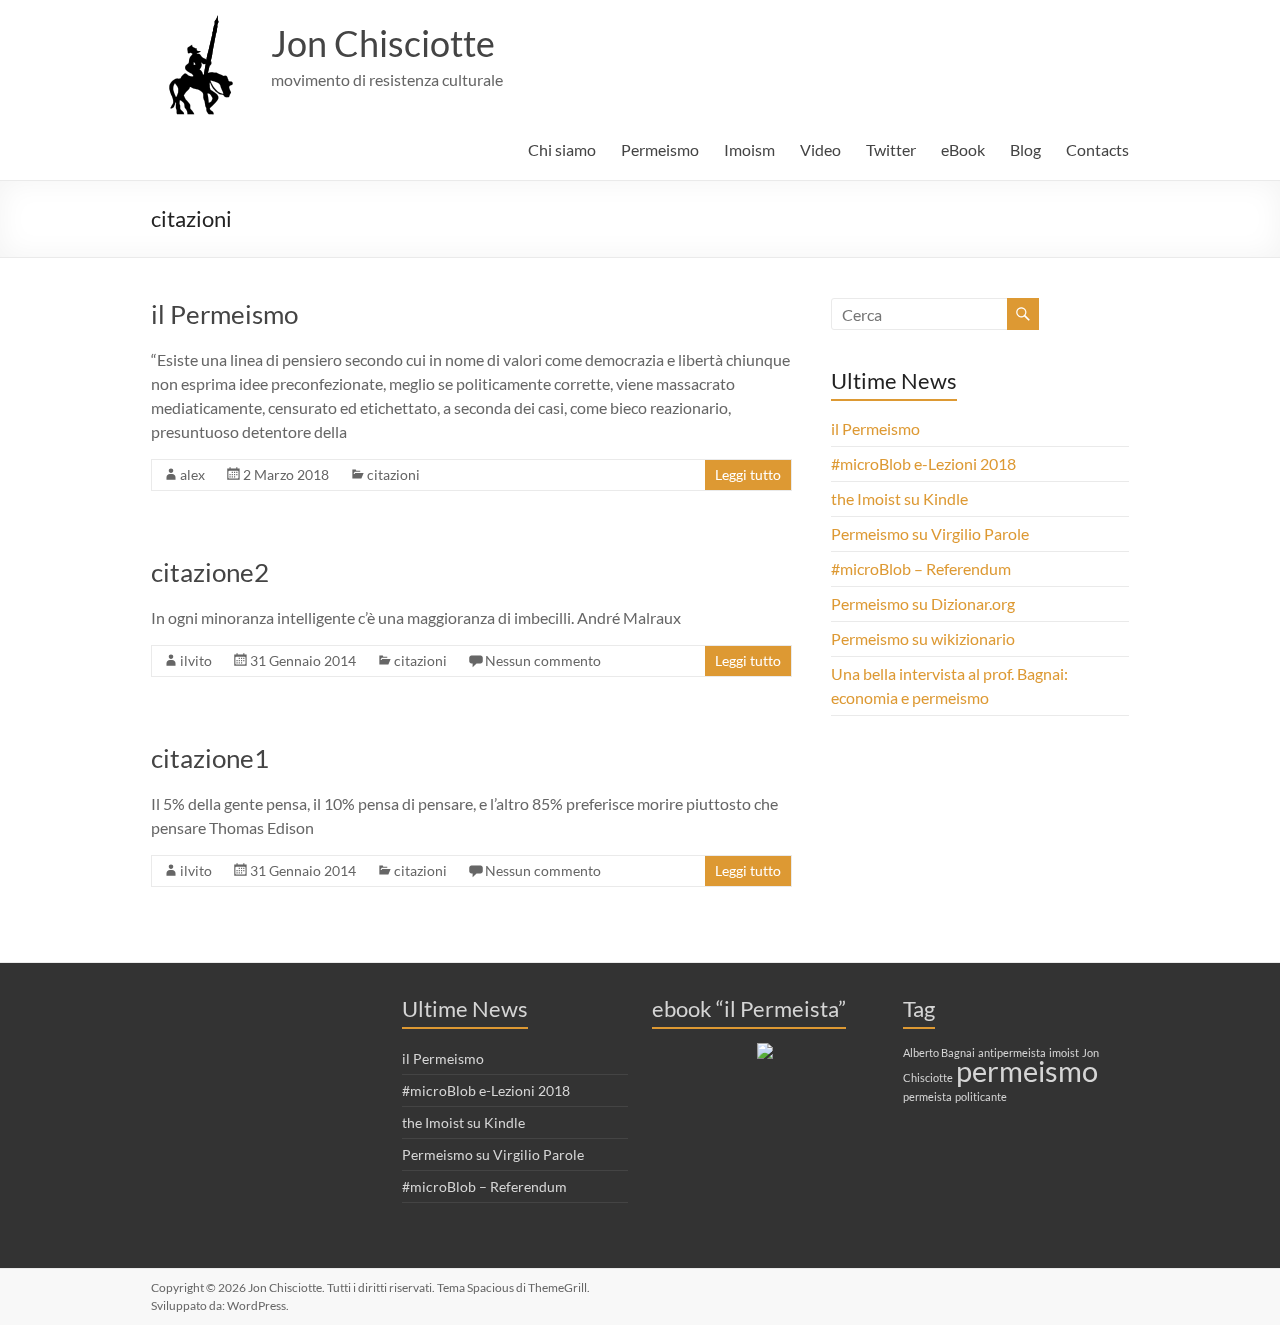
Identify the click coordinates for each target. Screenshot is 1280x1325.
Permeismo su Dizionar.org (923, 603)
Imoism (749, 149)
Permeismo (660, 149)
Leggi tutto (748, 474)
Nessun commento (543, 660)
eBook (963, 149)
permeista (927, 1096)
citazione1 (210, 758)
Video (820, 149)
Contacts (1097, 149)
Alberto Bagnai (939, 1052)
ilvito (196, 660)
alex (192, 474)
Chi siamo (562, 149)
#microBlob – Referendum (921, 568)
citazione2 (210, 572)
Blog (1025, 149)
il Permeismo (224, 314)
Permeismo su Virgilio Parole (930, 533)
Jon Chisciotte (383, 43)
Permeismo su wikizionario (923, 638)
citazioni (393, 474)
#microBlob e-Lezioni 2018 (923, 463)
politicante (981, 1096)
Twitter (891, 149)
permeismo (1027, 1070)
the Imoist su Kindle (899, 498)
